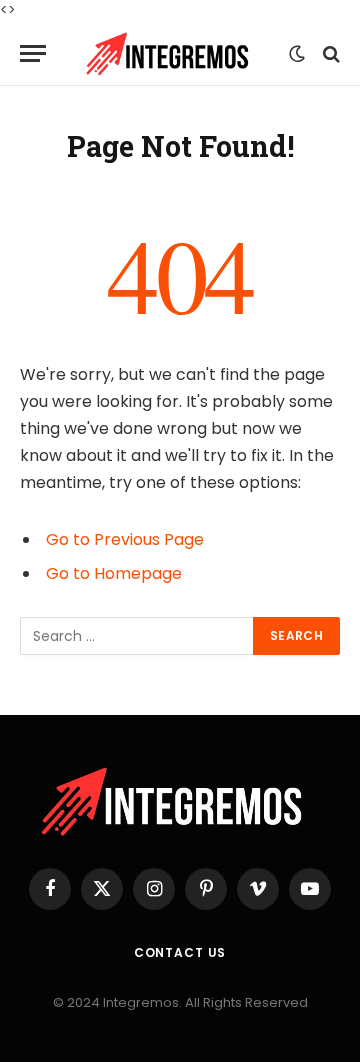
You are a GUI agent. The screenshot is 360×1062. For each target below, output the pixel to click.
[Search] (329, 53)
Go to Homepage (114, 573)
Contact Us (180, 952)
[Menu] (33, 53)
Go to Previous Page (125, 539)
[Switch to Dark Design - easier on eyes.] (297, 54)
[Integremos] (172, 53)
